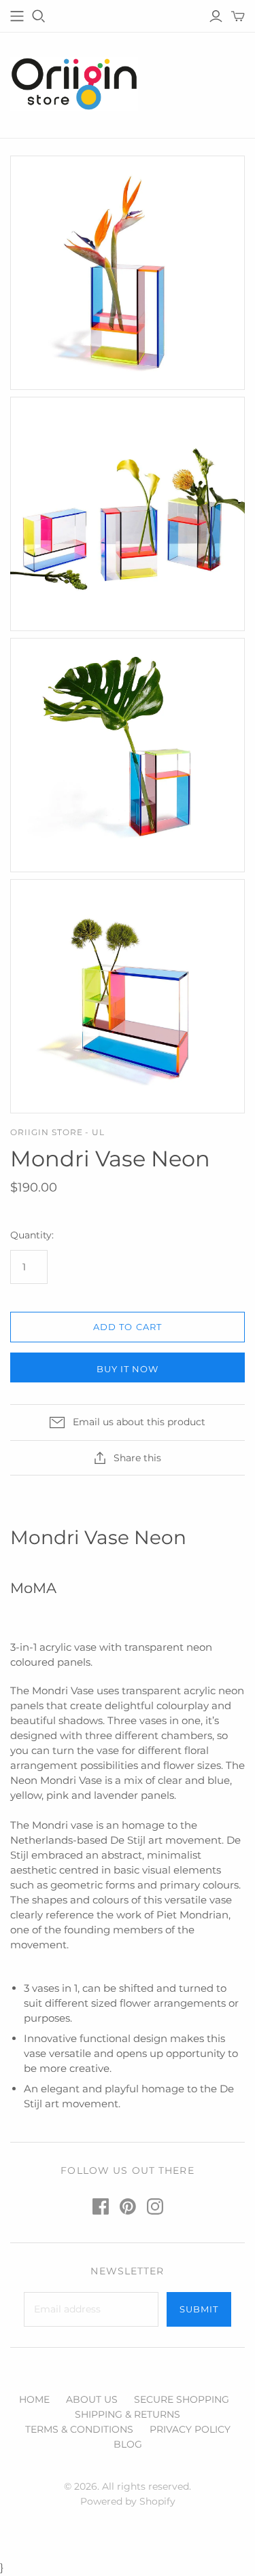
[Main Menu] (17, 16)
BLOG (128, 2444)
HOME (34, 2399)
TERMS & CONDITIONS (79, 2429)
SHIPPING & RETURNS (128, 2414)
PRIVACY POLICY (190, 2429)
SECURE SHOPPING (182, 2399)
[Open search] (39, 16)
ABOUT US (92, 2399)
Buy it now (128, 1369)
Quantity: (32, 1235)
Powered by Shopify (128, 2501)
